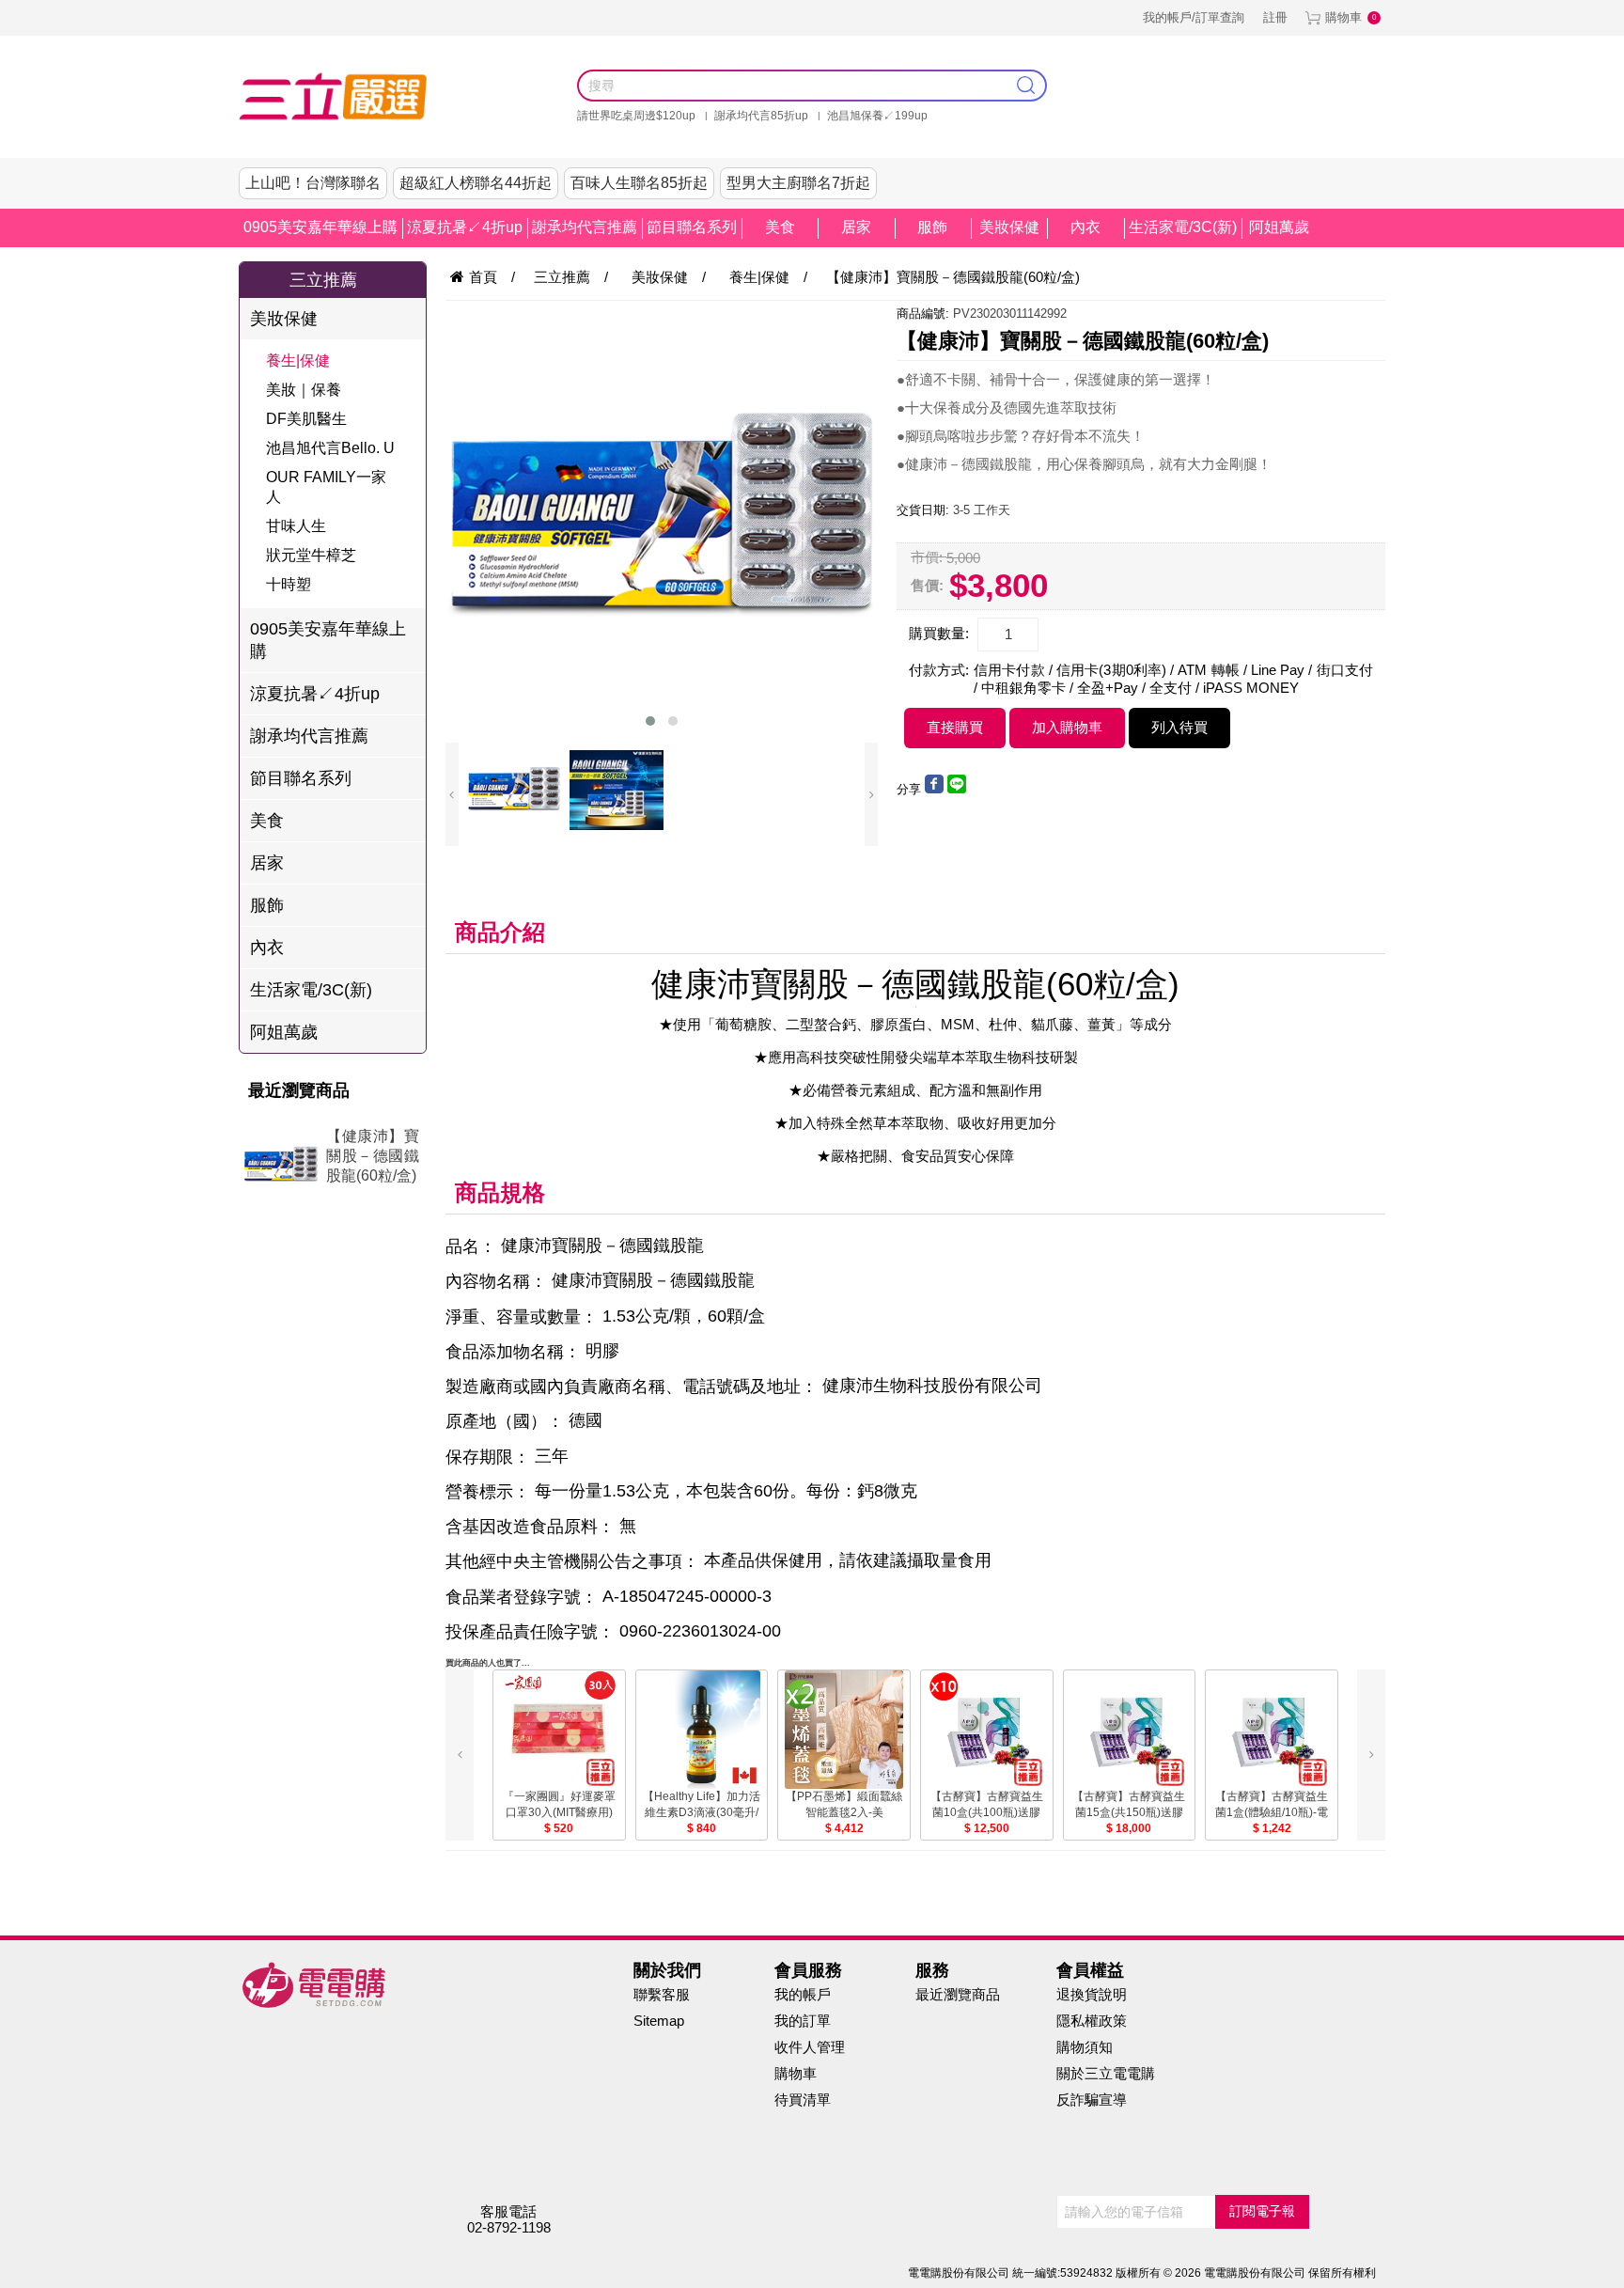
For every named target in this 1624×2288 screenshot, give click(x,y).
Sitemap (659, 2021)
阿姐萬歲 (1279, 227)
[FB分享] (934, 789)
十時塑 (289, 584)
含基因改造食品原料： (530, 1527)
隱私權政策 (1092, 2021)
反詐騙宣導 (1092, 2100)
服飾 (932, 227)
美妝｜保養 (304, 390)
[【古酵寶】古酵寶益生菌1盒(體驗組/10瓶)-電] (1272, 1730)
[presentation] (452, 794)
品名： (471, 1246)
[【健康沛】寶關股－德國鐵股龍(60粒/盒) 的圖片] (662, 517)
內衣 (1085, 227)
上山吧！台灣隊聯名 (313, 183)
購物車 (1343, 17)
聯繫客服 (662, 1994)
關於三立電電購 (1106, 2073)
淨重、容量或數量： (522, 1317)
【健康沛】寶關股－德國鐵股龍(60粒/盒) (373, 1156)
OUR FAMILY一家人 (326, 487)
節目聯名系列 (692, 227)
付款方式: (939, 670)
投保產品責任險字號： (530, 1632)
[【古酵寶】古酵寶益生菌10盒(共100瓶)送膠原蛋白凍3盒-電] (987, 1730)
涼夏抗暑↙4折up (465, 227)
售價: (927, 584)
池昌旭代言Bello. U (330, 448)
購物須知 (1085, 2047)
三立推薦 (323, 280)
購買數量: (939, 633)
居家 (856, 227)
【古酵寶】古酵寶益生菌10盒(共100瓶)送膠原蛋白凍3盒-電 (987, 1812)
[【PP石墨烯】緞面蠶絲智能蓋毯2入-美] (844, 1730)
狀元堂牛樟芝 (311, 555)
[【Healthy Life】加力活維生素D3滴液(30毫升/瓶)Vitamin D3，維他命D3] (702, 1730)
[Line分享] (957, 789)
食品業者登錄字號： (522, 1597)
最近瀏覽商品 (958, 1994)
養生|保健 (298, 360)
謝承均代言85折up (761, 116)
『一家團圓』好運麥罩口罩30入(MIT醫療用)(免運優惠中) (559, 1812)
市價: (927, 557)
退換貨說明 (1092, 1994)
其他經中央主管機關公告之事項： (572, 1562)
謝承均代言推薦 (585, 227)
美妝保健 (1009, 227)
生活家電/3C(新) (1183, 227)
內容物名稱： (496, 1282)
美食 (780, 227)
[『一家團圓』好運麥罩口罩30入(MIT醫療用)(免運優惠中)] (559, 1730)
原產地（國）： (505, 1422)
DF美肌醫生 (306, 419)
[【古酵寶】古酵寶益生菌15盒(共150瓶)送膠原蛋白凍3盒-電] (1130, 1730)
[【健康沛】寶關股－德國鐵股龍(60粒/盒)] (268, 1167)
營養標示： (488, 1492)
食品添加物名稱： (513, 1352)
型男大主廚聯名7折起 (798, 183)
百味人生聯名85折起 (639, 183)
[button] (650, 721)
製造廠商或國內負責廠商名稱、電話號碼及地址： (632, 1387)
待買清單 (803, 2100)
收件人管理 (810, 2047)
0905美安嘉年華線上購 (320, 227)
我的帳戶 (803, 1994)
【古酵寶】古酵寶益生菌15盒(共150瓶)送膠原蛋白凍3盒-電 (1129, 1812)
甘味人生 (296, 526)
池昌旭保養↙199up (877, 116)
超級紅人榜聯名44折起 (476, 183)
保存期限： (488, 1457)
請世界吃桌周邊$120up (636, 116)
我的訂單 (803, 2021)
